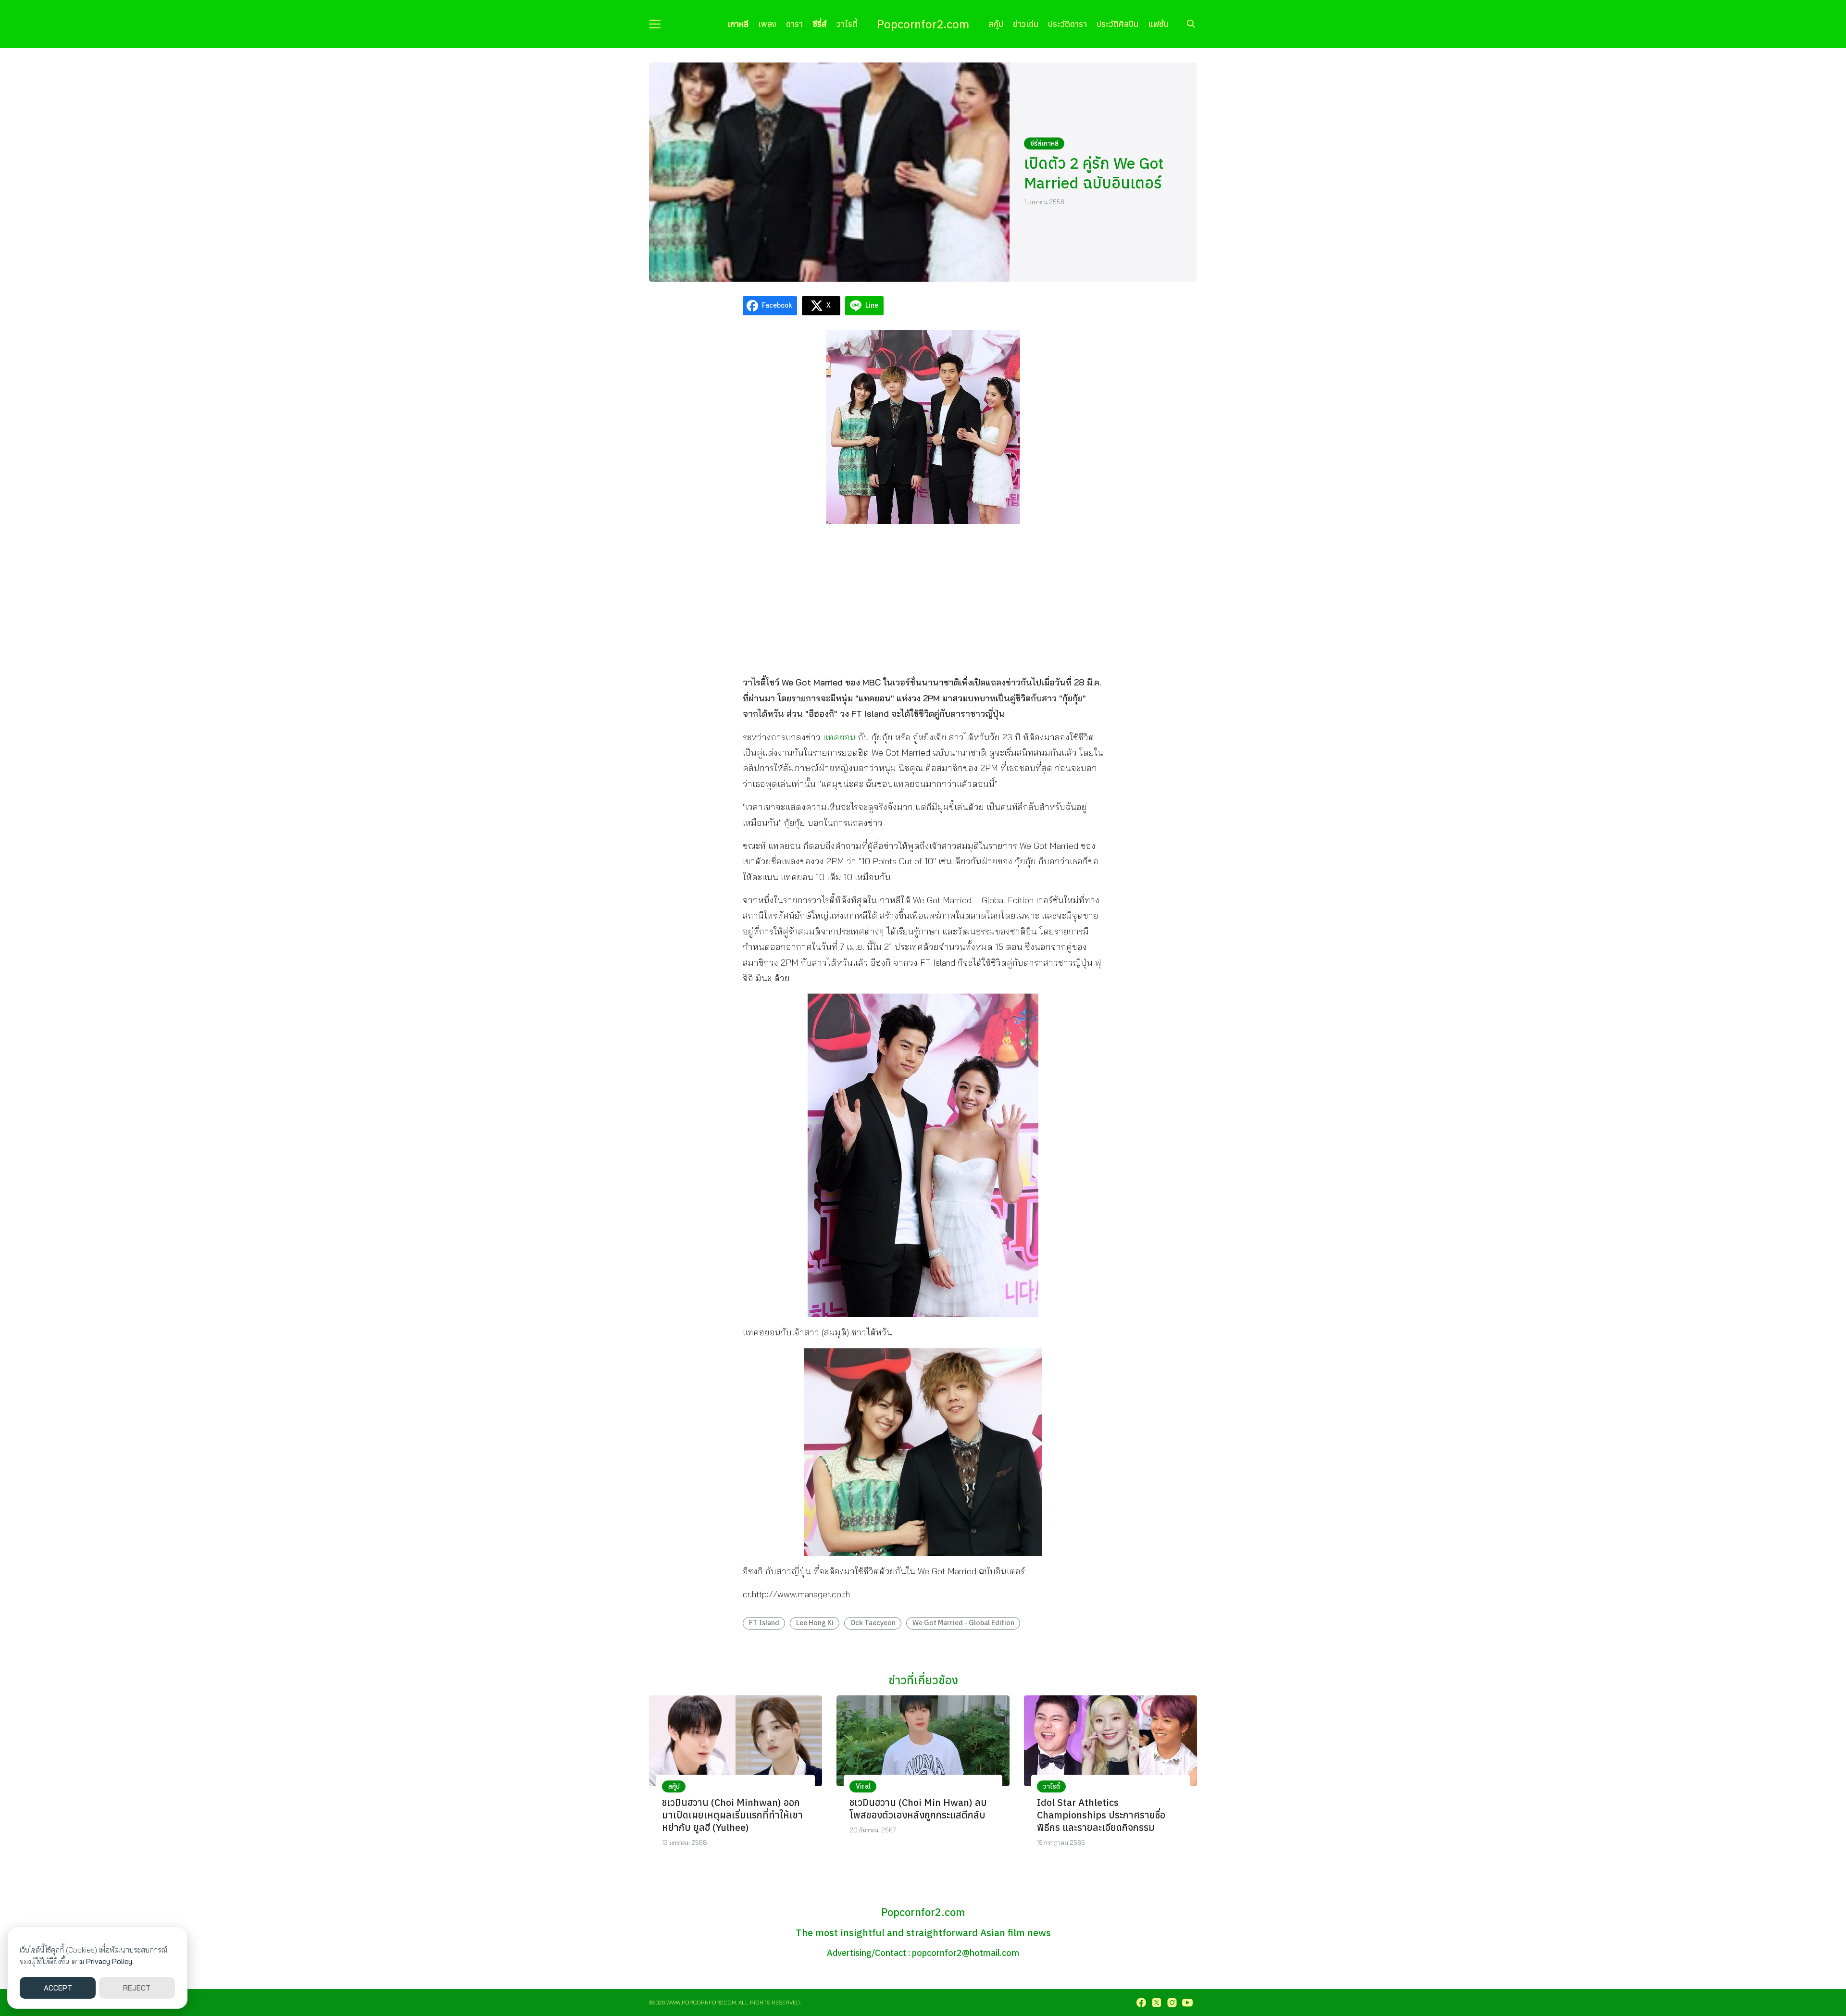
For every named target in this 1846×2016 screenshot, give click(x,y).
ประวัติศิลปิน (1117, 24)
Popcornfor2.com (923, 24)
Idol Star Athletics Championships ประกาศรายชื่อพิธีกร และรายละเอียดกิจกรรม (1101, 1815)
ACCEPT (58, 1988)
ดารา (794, 24)
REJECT (137, 1988)
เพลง (767, 24)
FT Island (764, 1623)
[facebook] (1141, 2003)
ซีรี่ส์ (820, 24)
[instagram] (1172, 2003)
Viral (863, 1786)
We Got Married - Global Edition (963, 1623)
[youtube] (1187, 2003)
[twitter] (1157, 2003)
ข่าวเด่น (1026, 24)
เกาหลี (738, 24)
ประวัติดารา (1067, 24)
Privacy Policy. (110, 1961)
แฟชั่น (1158, 24)
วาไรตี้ (847, 24)
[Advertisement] (923, 599)
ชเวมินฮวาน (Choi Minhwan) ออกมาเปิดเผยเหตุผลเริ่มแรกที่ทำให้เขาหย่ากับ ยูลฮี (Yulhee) (732, 1815)
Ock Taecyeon (873, 1623)
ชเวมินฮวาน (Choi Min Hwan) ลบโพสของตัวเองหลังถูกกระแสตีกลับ (918, 1809)
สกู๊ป (996, 24)
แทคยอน (839, 737)
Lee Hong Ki (815, 1623)
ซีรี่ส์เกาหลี (1044, 143)
